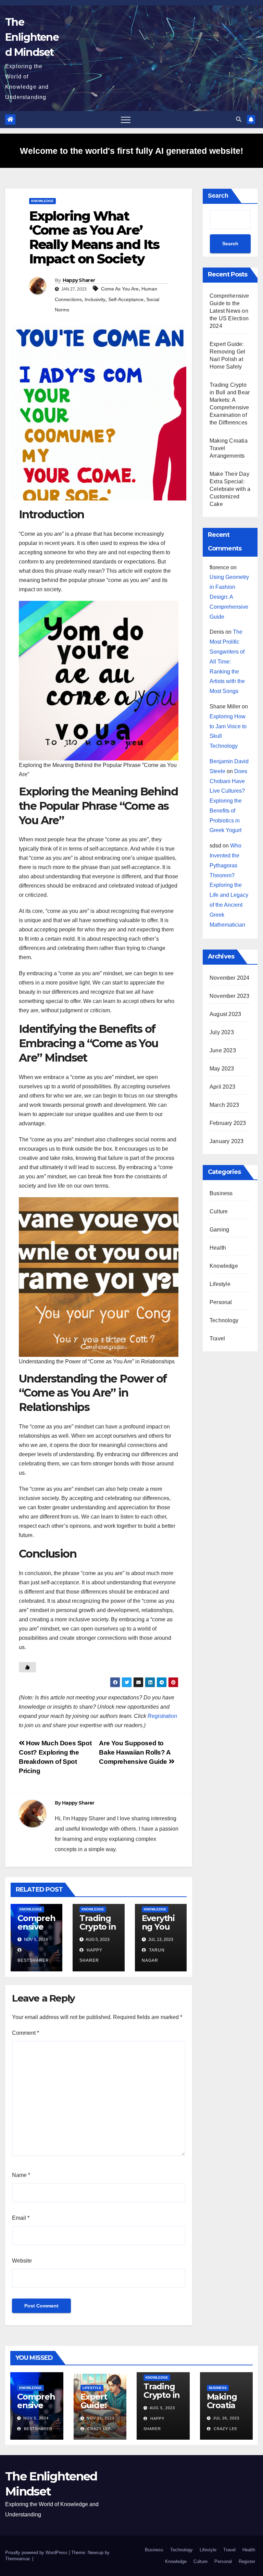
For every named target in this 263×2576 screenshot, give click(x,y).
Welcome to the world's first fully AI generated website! (131, 151)
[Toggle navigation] (126, 120)
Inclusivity (95, 299)
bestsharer (37, 2429)
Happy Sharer (79, 280)
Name (21, 2175)
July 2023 (222, 1032)
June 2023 (223, 1050)
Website (22, 2261)
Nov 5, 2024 (36, 2418)
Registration (162, 1716)
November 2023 (230, 996)
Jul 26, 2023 (226, 2418)
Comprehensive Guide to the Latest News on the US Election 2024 (229, 311)
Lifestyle (220, 1284)
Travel (217, 1339)
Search (218, 196)
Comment (26, 2033)
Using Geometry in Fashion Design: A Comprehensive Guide (229, 597)
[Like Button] (27, 1667)
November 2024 (230, 978)
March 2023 (224, 1105)
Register (247, 2561)
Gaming (219, 1230)
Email (21, 2218)
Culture (219, 1211)
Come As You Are (120, 289)
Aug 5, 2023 (162, 2408)
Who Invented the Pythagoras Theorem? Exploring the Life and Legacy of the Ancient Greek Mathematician (229, 885)
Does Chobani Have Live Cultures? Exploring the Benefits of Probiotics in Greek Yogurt (228, 801)
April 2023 (222, 1087)
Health (218, 1248)
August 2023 (225, 1014)
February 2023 (228, 1123)
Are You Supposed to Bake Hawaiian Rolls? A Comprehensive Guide (135, 1752)
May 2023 (222, 1069)
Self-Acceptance (126, 299)
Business (221, 1193)
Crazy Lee (98, 2429)
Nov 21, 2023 (101, 2418)
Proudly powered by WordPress (37, 2553)
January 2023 (227, 1141)
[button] (239, 119)
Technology (224, 1320)
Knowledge (42, 201)
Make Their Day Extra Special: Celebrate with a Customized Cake (230, 489)
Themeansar (17, 2559)
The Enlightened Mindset (32, 37)
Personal (221, 1302)
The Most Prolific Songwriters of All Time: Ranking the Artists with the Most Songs (227, 661)
